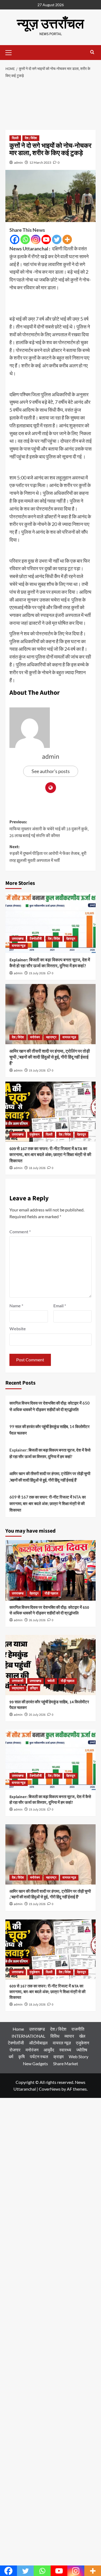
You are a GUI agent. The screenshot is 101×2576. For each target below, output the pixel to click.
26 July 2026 (37, 1620)
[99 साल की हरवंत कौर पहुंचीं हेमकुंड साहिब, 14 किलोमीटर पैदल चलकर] (50, 1665)
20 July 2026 (37, 1715)
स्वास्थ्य (65, 2050)
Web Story (79, 2056)
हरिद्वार (34, 1688)
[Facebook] (15, 239)
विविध (55, 2036)
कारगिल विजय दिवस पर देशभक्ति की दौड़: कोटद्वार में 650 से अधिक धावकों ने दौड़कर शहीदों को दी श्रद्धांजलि (50, 1406)
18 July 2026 (37, 1168)
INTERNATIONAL (28, 2036)
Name (16, 1306)
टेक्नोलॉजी (36, 939)
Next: (48, 854)
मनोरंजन (35, 1037)
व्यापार (69, 2036)
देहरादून (71, 939)
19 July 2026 (37, 973)
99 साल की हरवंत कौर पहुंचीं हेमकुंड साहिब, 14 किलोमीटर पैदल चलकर (50, 1430)
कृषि (22, 2056)
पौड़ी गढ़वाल (51, 1593)
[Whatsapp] (25, 239)
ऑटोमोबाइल (38, 2043)
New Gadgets (35, 2063)
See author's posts (51, 771)
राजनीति (78, 2029)
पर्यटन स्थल (39, 2056)
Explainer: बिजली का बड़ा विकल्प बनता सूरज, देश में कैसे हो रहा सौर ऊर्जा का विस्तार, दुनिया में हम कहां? (50, 963)
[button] (11, 52)
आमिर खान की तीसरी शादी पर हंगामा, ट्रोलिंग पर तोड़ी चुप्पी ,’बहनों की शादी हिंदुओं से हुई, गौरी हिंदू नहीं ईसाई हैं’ (50, 1057)
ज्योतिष (82, 2050)
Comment (20, 1232)
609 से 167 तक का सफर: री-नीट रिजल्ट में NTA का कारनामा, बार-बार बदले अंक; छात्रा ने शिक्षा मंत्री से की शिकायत (50, 1155)
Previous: (49, 829)
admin (18, 162)
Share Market (66, 2063)
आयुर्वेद (49, 2050)
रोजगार (15, 2050)
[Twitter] (57, 239)
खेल (82, 2036)
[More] (67, 239)
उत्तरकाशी (18, 1681)
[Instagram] (36, 239)
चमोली (51, 1681)
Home (18, 2029)
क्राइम (58, 2056)
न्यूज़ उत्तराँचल (50, 24)
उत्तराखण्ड (18, 939)
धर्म (11, 2056)
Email (60, 1306)
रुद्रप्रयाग (18, 1688)
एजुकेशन (35, 1135)
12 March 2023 (40, 162)
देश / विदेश (31, 138)
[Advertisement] (50, 106)
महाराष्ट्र (51, 1037)
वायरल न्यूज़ (19, 946)
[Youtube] (46, 239)
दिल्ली (15, 138)
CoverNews (50, 2089)
